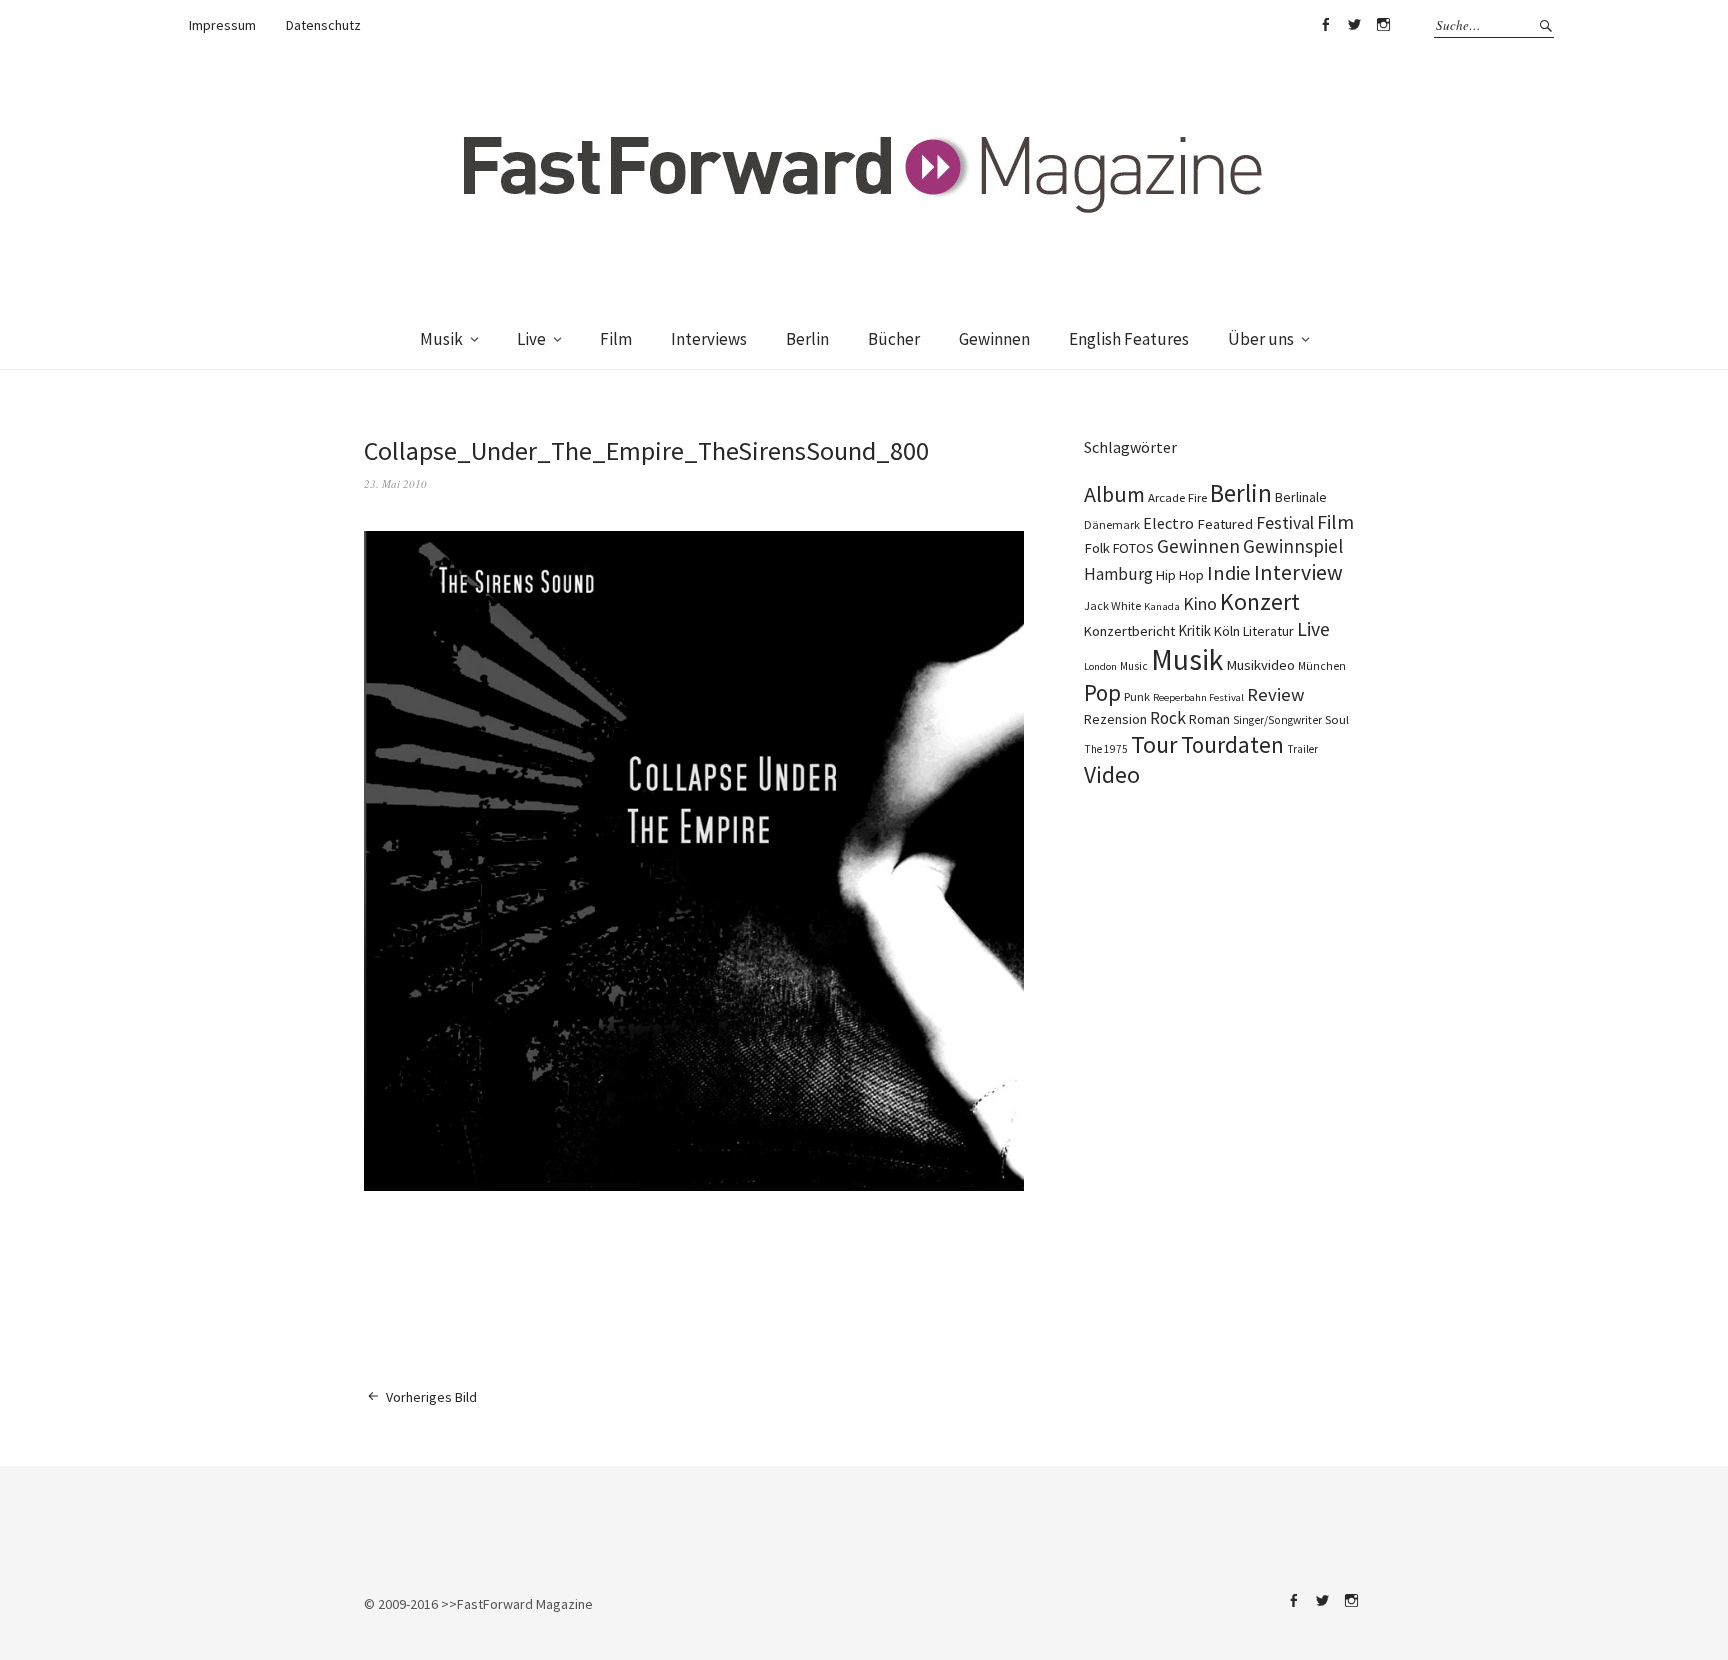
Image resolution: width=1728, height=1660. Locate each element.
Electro (1168, 523)
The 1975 (1106, 749)
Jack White (1112, 605)
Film (616, 339)
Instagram (1383, 25)
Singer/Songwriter (1277, 720)
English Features (1129, 339)
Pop (1102, 692)
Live (531, 339)
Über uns (1261, 339)
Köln (1227, 631)
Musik (441, 339)
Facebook (1325, 25)
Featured (1225, 524)
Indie (1229, 573)
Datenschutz (323, 25)
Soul (1337, 719)
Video (1112, 774)
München (1322, 666)
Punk (1137, 696)
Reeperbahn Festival (1198, 697)
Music (1134, 666)
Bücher (894, 339)
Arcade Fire (1177, 497)
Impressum (222, 25)
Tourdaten (1232, 744)
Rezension (1115, 719)
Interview (1298, 572)
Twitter (1354, 25)
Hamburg (1118, 574)
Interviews (709, 339)
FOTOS (1133, 548)
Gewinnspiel (1293, 546)
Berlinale (1301, 497)
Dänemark (1112, 524)
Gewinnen (994, 339)
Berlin (807, 339)
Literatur (1268, 631)
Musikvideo (1260, 665)
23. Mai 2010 (395, 483)
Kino (1200, 604)
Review (1275, 694)
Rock (1168, 718)
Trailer (1302, 749)
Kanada (1162, 606)
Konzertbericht (1129, 631)
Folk (1097, 548)
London (1100, 666)
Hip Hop (1180, 575)
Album (1114, 494)
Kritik (1194, 630)
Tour (1154, 744)
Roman (1209, 719)
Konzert (1260, 601)
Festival (1285, 523)
